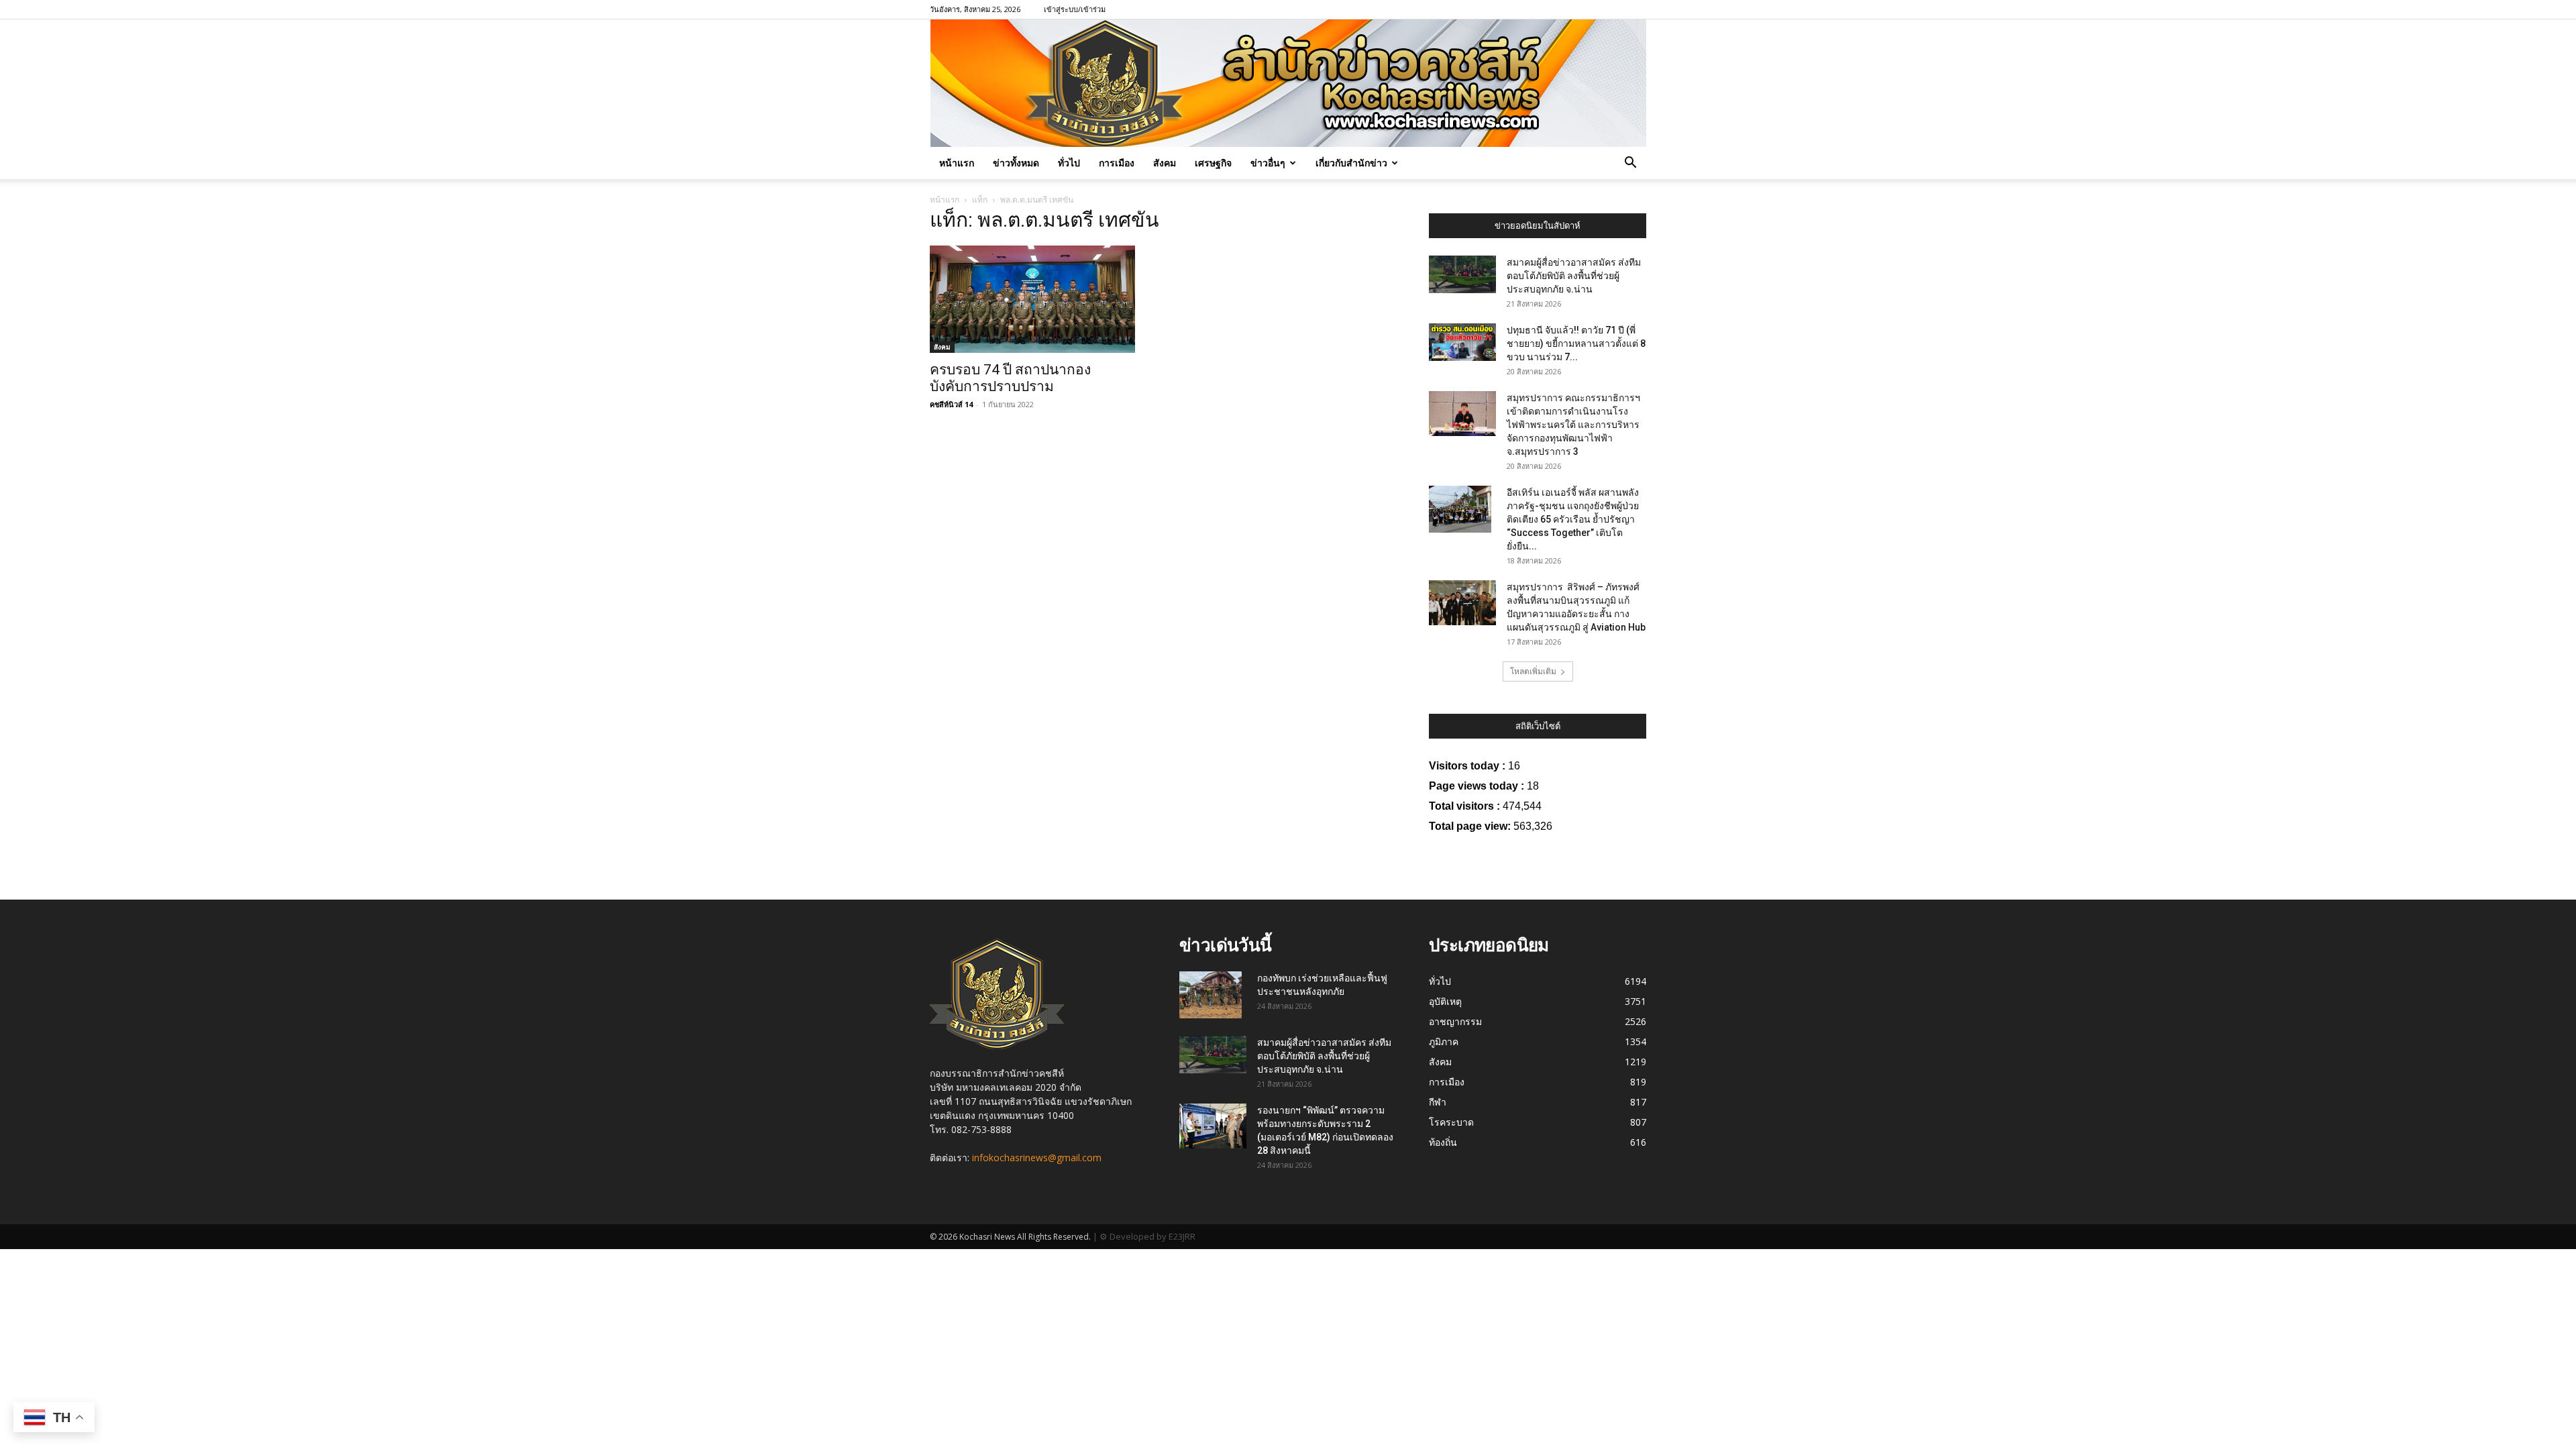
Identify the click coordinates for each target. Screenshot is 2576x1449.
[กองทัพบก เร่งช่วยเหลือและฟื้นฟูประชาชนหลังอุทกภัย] (1211, 995)
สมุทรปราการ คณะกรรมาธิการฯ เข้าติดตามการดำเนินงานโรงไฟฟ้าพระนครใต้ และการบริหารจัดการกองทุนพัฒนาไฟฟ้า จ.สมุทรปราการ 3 (1573, 425)
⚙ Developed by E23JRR (1147, 1236)
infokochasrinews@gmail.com (1037, 1158)
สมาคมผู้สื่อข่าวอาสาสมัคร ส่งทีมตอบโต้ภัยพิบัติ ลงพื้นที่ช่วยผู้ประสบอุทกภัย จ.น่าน (1574, 276)
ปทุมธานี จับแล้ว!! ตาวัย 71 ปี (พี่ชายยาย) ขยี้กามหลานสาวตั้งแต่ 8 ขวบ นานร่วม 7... (1576, 343)
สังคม (1165, 163)
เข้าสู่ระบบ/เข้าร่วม (1075, 9)
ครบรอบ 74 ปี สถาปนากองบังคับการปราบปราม (1010, 378)
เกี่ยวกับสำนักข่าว (1351, 163)
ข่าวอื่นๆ (1268, 163)
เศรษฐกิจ (1213, 163)
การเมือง (1117, 163)
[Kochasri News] (1288, 83)
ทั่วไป (1069, 163)
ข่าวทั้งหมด (1016, 163)
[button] (1630, 164)
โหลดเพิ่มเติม (1533, 671)
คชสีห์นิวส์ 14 (951, 404)
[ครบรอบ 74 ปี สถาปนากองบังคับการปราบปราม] (1038, 299)
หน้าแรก (957, 163)
